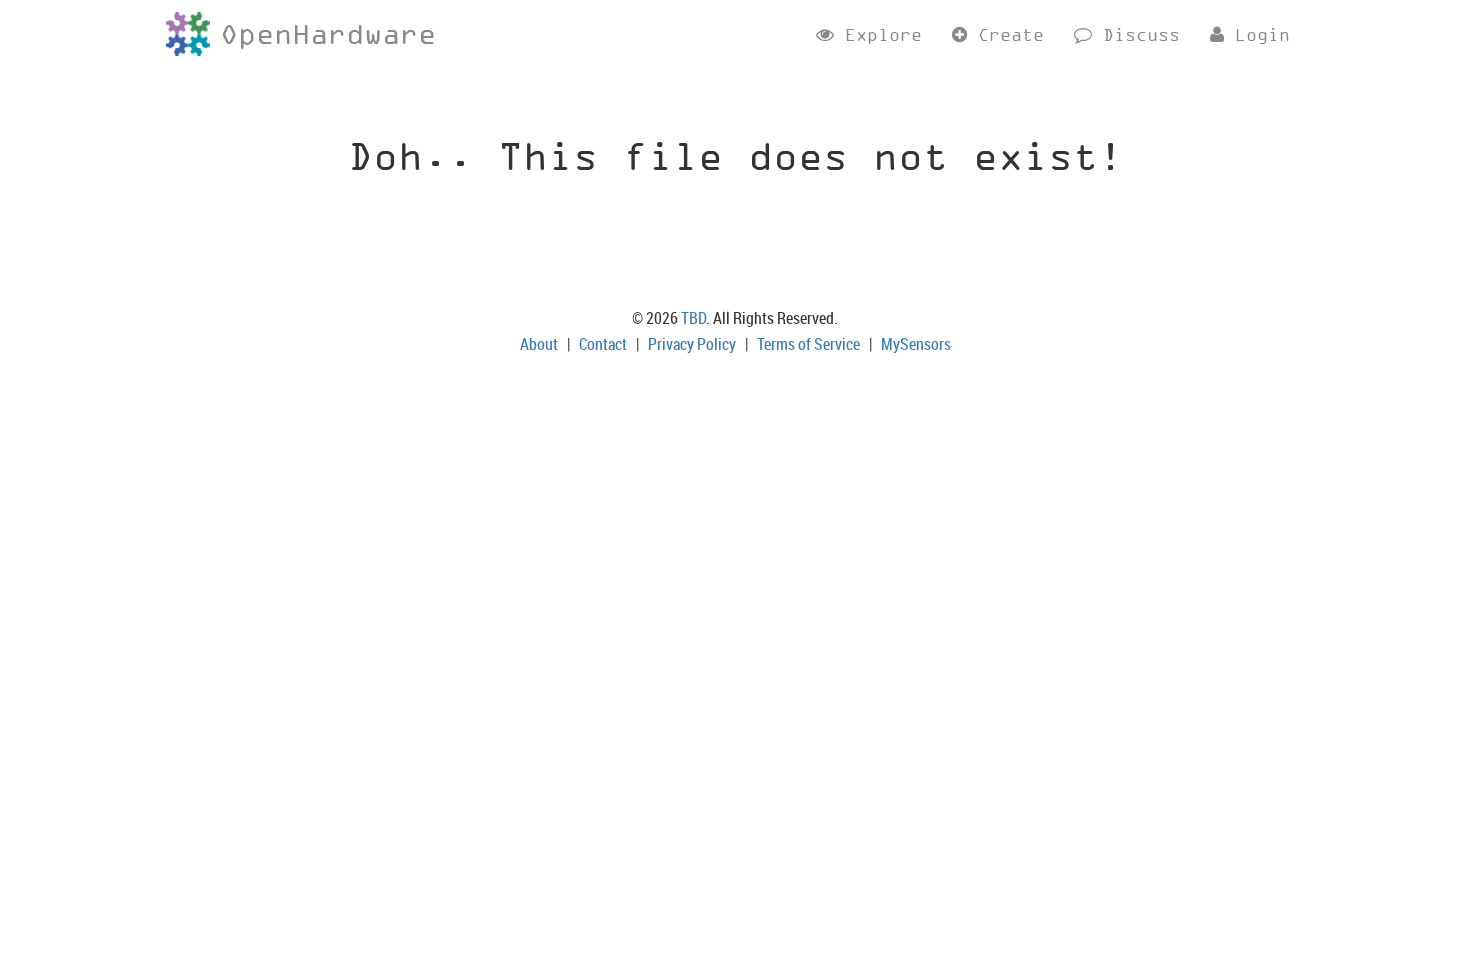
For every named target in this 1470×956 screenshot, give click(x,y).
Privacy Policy (692, 344)
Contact (603, 344)
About (539, 344)
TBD (693, 318)
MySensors (916, 344)
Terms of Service (808, 344)
